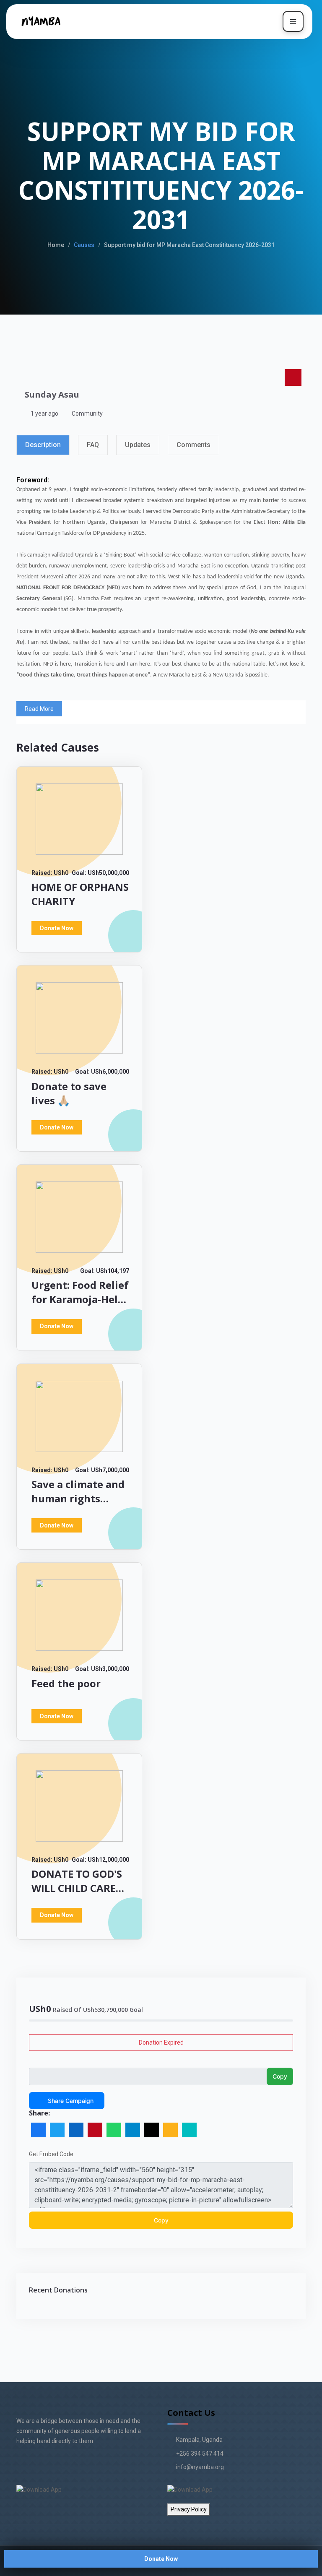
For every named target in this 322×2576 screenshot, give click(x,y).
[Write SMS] (170, 2130)
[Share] (189, 2130)
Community (87, 414)
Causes (84, 245)
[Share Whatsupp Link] (114, 2130)
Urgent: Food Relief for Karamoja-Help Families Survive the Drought (80, 1306)
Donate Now (161, 2559)
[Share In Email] (152, 2130)
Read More (39, 709)
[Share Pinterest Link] (95, 2130)
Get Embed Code (51, 2154)
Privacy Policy (189, 2509)
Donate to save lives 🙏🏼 (69, 1093)
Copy (280, 2076)
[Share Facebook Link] (38, 2130)
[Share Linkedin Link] (76, 2130)
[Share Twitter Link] (57, 2130)
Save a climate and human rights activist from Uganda (78, 1505)
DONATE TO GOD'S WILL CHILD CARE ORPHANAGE (77, 1888)
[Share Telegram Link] (133, 2130)
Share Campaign (71, 2101)
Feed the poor (66, 1683)
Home (56, 245)
